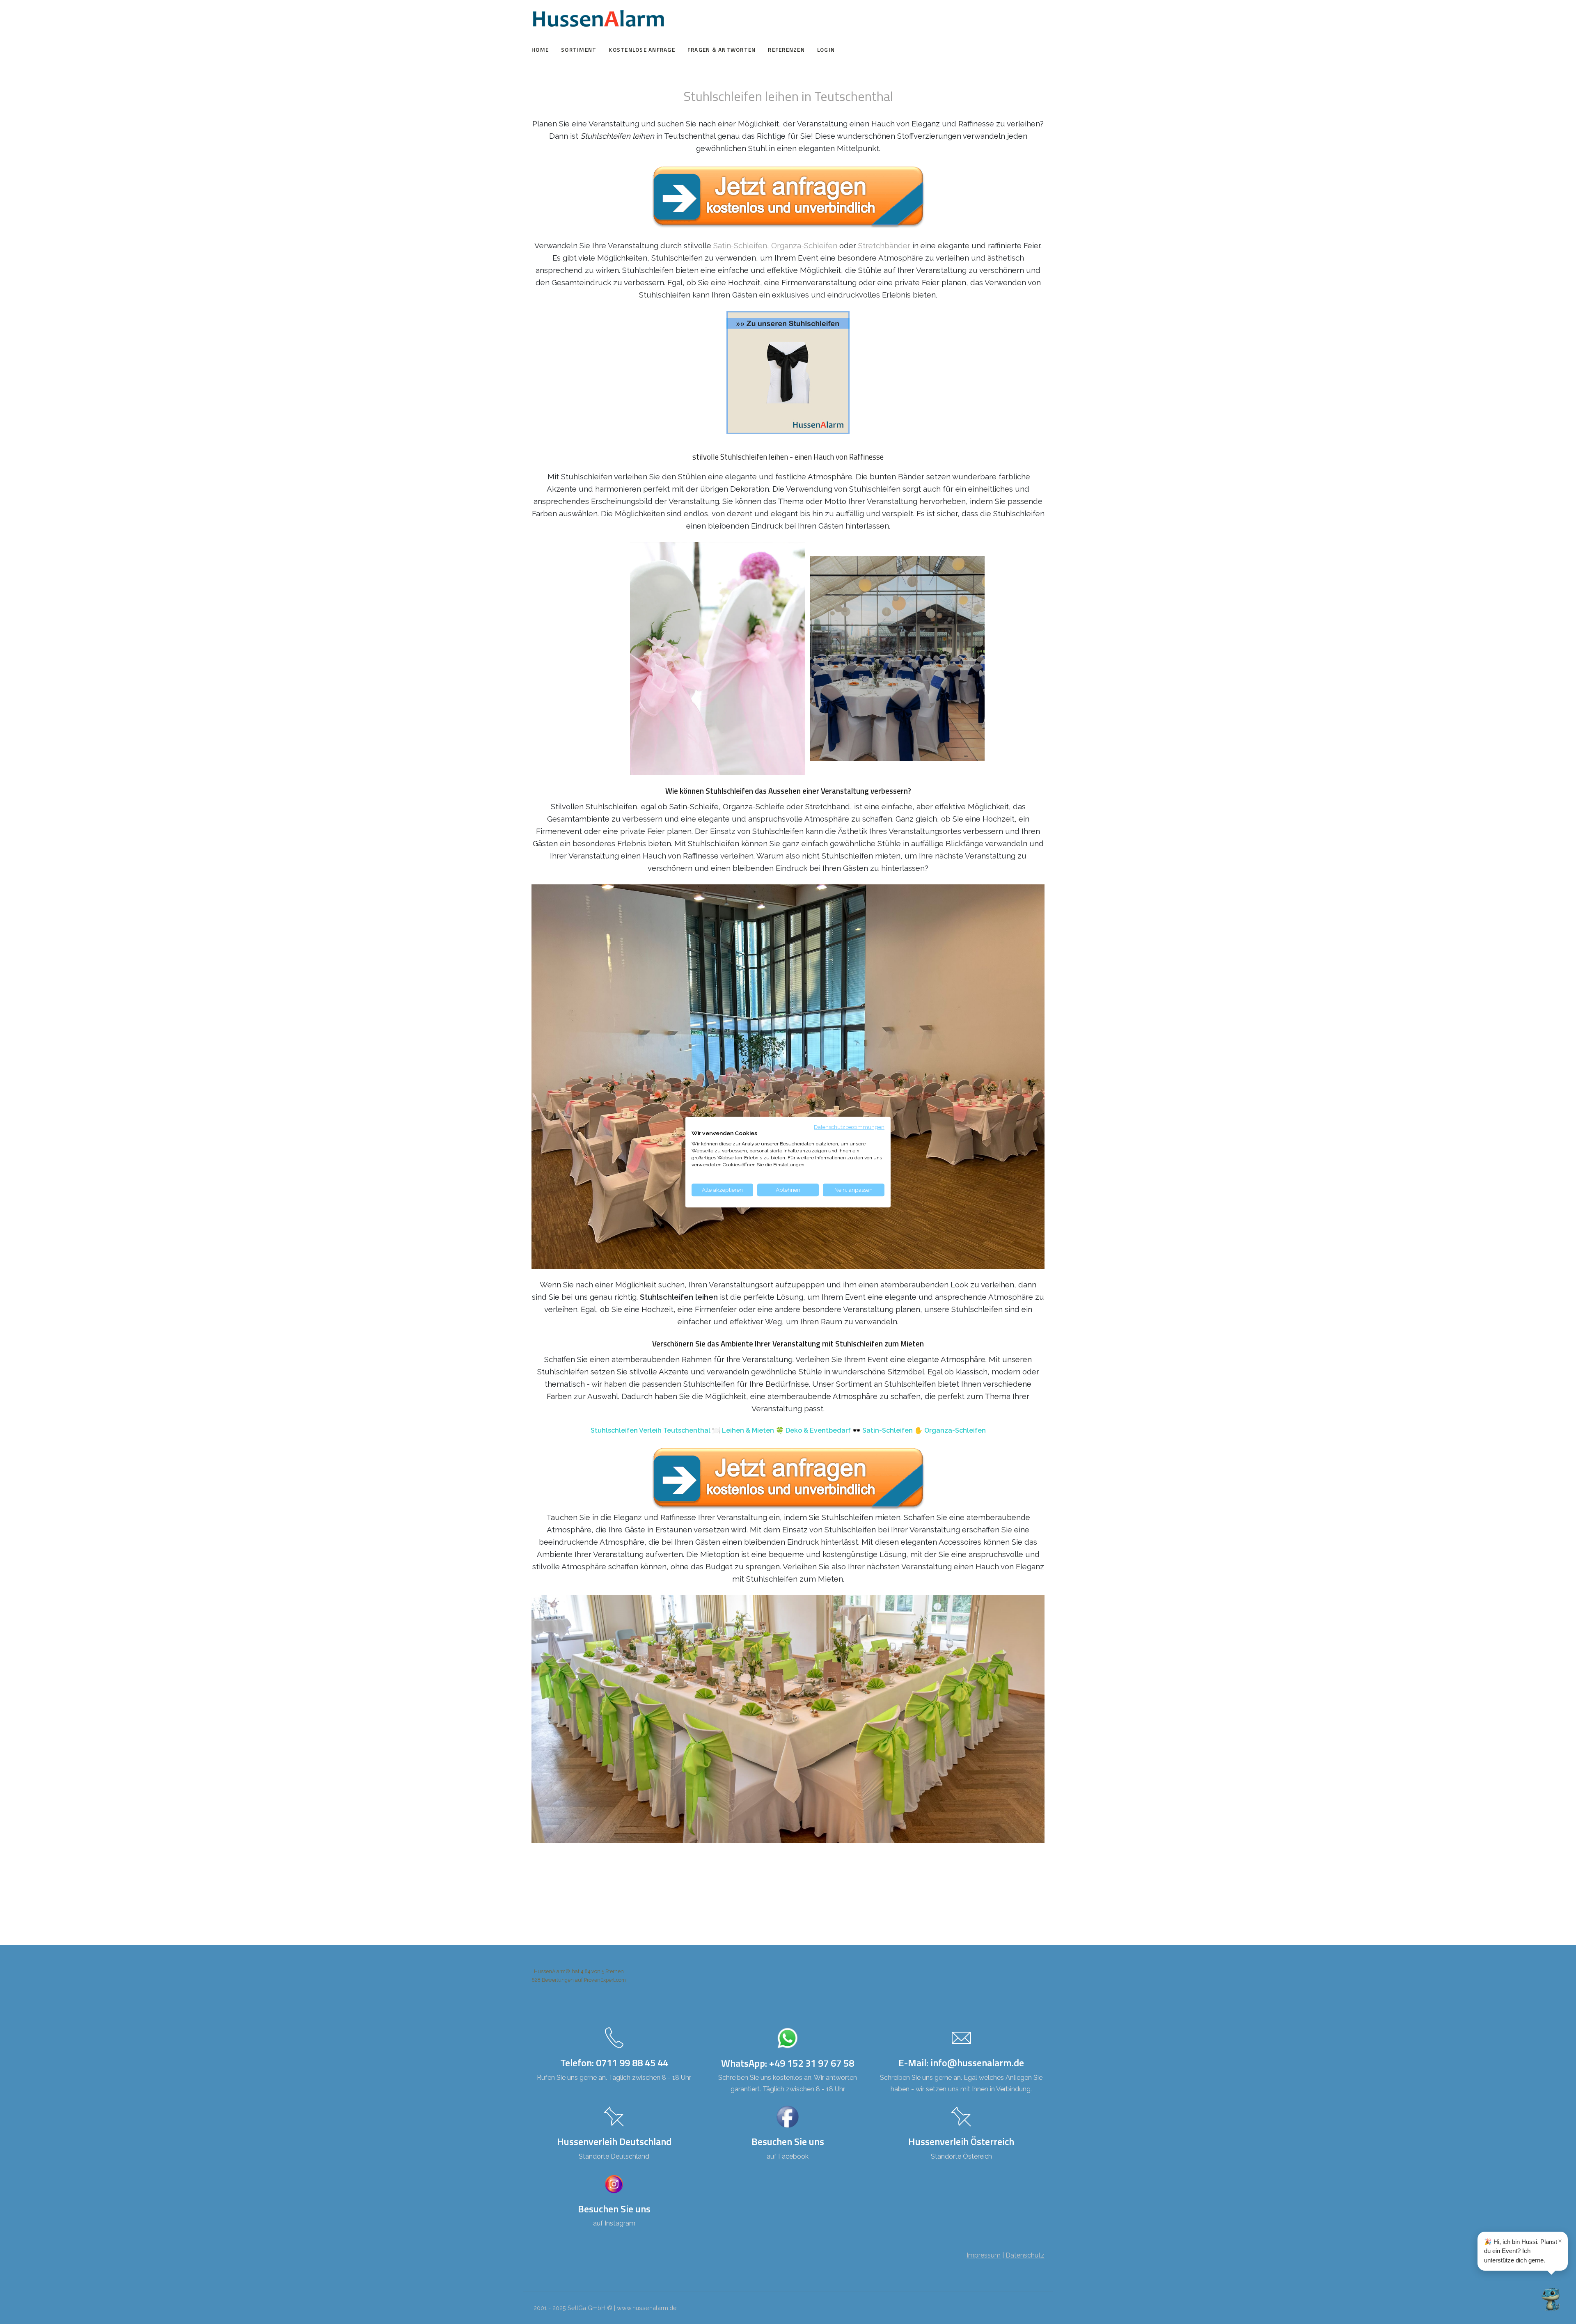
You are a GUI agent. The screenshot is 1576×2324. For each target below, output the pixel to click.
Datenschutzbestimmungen (849, 1127)
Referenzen (786, 50)
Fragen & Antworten (722, 50)
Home (540, 50)
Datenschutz (1025, 2255)
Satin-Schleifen (740, 245)
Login (826, 50)
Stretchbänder (884, 245)
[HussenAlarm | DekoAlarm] (598, 19)
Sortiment (579, 50)
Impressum (984, 2255)
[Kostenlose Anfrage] (788, 197)
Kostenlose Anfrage (642, 50)
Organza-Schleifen (804, 245)
